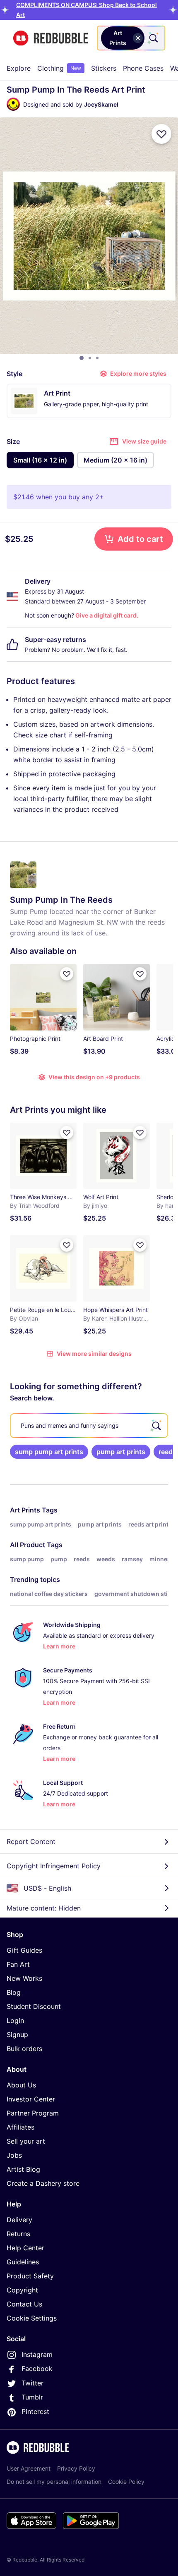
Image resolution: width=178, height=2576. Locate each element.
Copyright (22, 2290)
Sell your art (26, 2141)
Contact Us (24, 2304)
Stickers (104, 68)
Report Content (31, 1841)
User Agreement (29, 2468)
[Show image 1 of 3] (82, 358)
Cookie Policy (126, 2482)
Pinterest (35, 2411)
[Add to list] (161, 134)
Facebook (37, 2368)
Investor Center (31, 2099)
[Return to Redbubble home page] (51, 38)
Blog (14, 1992)
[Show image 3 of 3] (97, 358)
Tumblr (32, 2397)
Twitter (32, 2383)
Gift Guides (24, 1950)
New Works (24, 1978)
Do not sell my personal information (54, 2482)
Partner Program (33, 2113)
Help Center (25, 2248)
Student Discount (34, 2006)
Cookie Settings (32, 2318)
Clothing (59, 68)
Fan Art (18, 1964)
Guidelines (23, 2262)
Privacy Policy (76, 2468)
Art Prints (25, 1510)
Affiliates (20, 2127)
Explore (19, 68)
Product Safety (30, 2276)
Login (15, 2020)
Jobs (14, 2155)
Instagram (37, 2354)
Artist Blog (23, 2169)
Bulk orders (24, 2049)
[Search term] (153, 38)
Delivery (19, 2220)
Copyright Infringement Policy (54, 1866)
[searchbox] (89, 1426)
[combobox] (131, 38)
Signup (17, 2035)
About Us (21, 2085)
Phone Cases (143, 68)
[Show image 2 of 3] (90, 358)
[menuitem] (19, 68)
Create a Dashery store (43, 2183)
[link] (49, 1452)
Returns (18, 2234)
